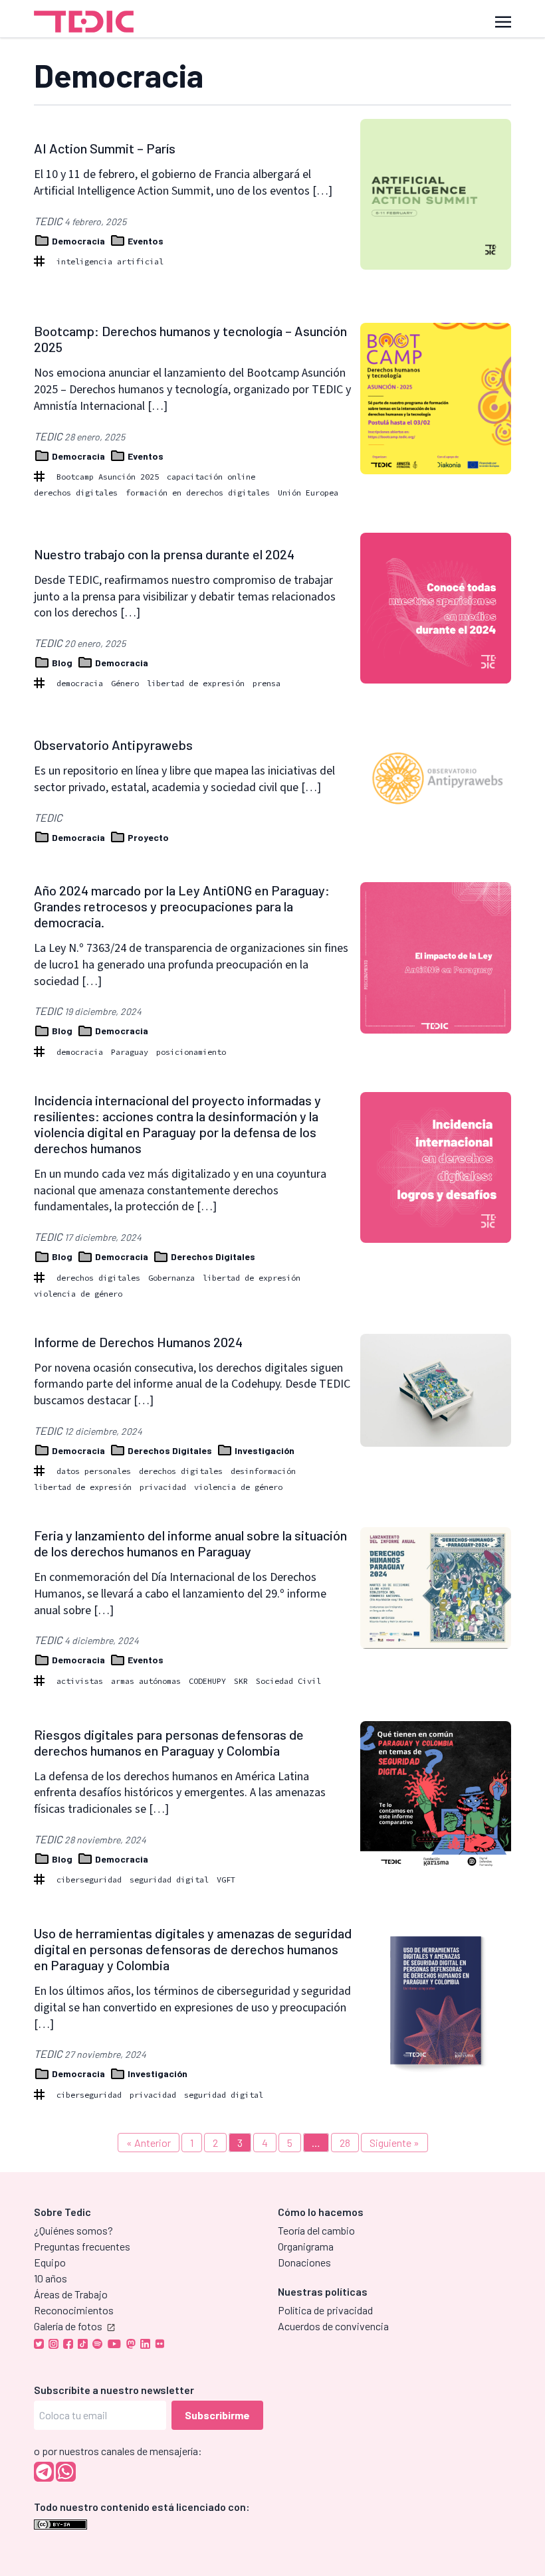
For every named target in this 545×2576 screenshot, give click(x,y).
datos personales (94, 1471)
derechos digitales (76, 493)
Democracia (78, 241)
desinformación (263, 1471)
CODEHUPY (207, 1681)
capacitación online (211, 477)
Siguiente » (394, 2143)
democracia (80, 683)
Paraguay (130, 1052)
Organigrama (306, 2246)
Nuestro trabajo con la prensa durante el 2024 (164, 554)
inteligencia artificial (110, 261)
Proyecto (147, 837)
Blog (62, 663)
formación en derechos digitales (198, 493)
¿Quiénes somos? (73, 2230)
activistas (80, 1681)
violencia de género (78, 1294)
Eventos (145, 241)
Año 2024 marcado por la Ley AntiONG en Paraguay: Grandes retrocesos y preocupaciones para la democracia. (182, 906)
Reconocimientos (74, 2310)
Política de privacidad (325, 2310)
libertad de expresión (196, 683)
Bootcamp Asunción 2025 (108, 477)
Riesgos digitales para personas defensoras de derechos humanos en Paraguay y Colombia (169, 1742)
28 (345, 2143)
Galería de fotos (68, 2326)
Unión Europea (308, 493)
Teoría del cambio (316, 2230)
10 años (51, 2278)
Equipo (50, 2262)
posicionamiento (191, 1052)
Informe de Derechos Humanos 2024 (138, 1342)
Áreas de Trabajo (71, 2294)
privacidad (163, 1487)
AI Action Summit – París (105, 148)
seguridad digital (169, 1880)
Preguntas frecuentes (82, 2246)
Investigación (264, 1450)
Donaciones (304, 2262)
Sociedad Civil (288, 1681)
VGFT (226, 1880)
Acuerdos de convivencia (333, 2326)
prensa (267, 683)
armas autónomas (146, 1681)
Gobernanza (171, 1278)
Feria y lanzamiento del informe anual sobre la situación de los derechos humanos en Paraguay (190, 1543)
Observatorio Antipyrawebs (113, 745)
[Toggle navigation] (503, 21)
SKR (241, 1681)
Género (125, 683)
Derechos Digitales (212, 1256)
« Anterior (149, 2143)
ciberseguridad (89, 1880)
